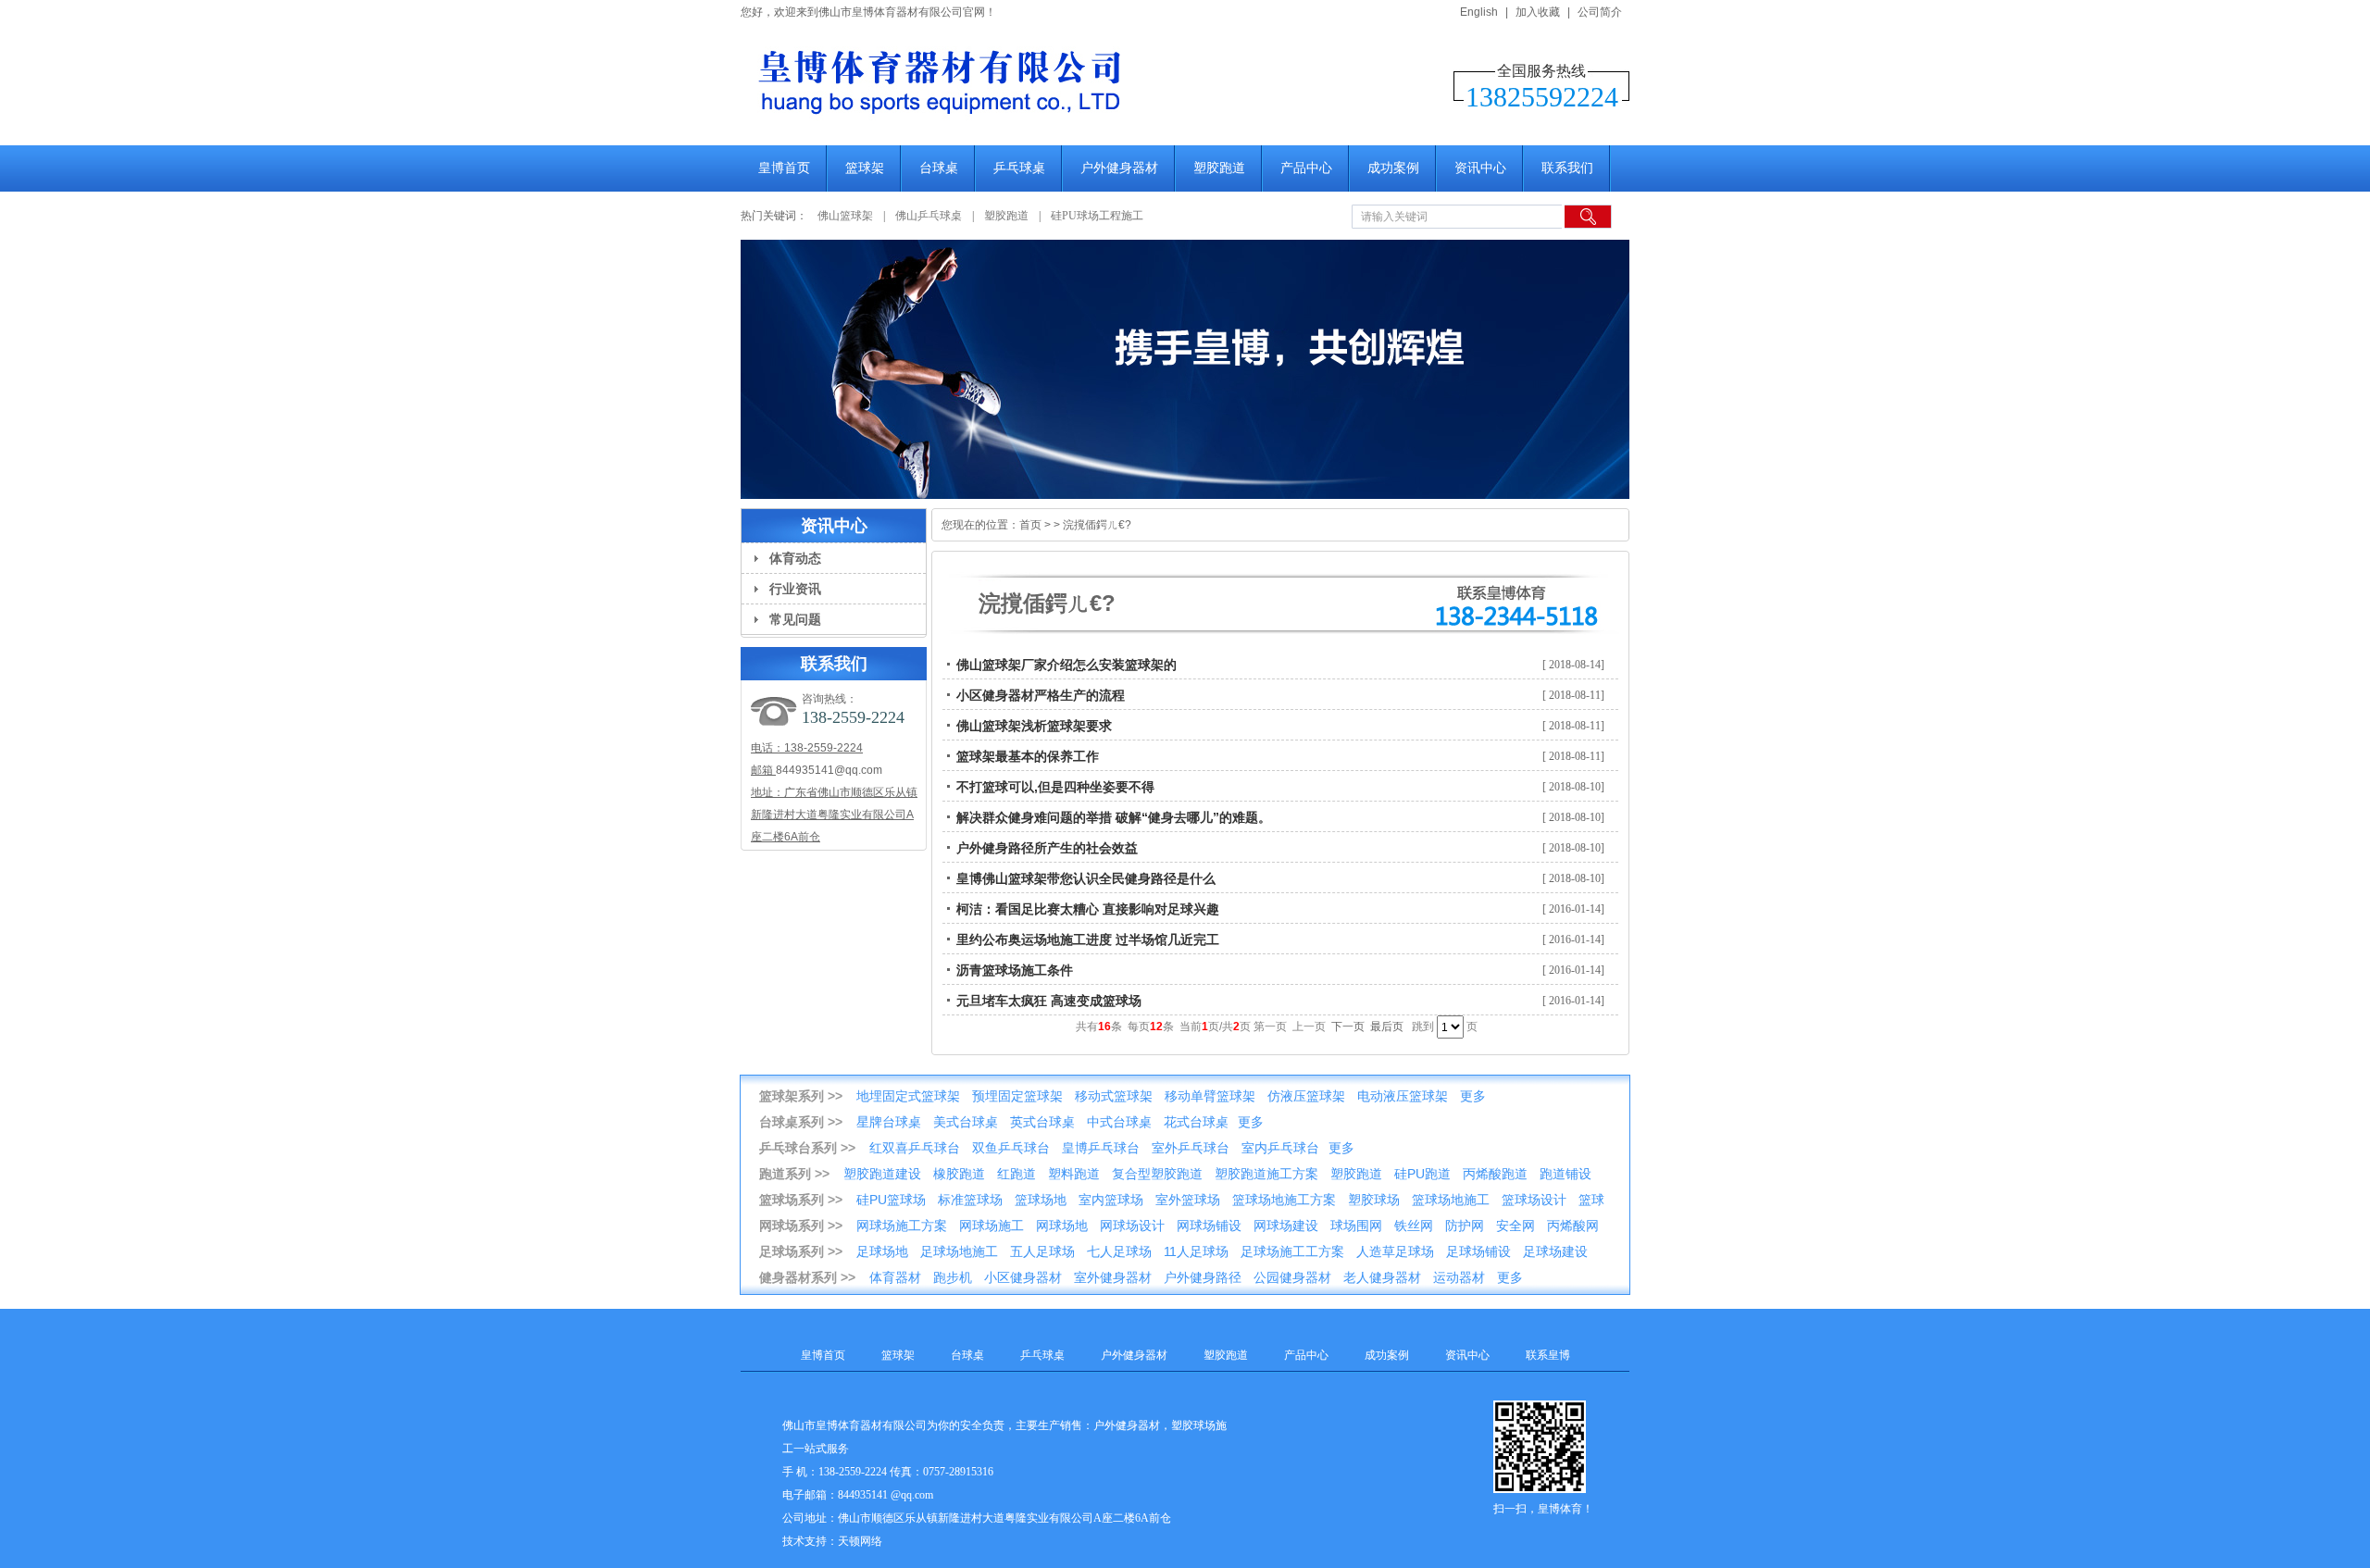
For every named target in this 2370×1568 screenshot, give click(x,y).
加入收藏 (1538, 12)
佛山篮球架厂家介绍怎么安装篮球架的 (1066, 665)
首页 (1030, 525)
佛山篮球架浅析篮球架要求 (1034, 726)
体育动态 (795, 558)
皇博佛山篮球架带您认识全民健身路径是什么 (1086, 878)
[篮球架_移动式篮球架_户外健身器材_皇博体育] (1037, 126)
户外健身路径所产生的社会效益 (1047, 848)
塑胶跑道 (1219, 168)
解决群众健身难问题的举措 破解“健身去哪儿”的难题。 (1114, 817)
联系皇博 (1548, 1355)
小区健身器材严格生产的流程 (1041, 695)
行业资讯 (795, 589)
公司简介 (1600, 12)
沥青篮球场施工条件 (1015, 970)
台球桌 (939, 168)
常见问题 (795, 619)
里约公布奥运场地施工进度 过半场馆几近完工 (1088, 940)
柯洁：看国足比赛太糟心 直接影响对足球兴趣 (1088, 909)
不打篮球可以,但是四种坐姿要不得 (1055, 787)
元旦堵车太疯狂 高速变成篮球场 (1049, 1001)
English (1479, 12)
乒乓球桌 (1019, 168)
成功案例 (1393, 168)
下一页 (1348, 1027)
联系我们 (1567, 168)
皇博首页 (784, 168)
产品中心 (1306, 168)
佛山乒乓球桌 (930, 216)
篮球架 (865, 168)
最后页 (1387, 1027)
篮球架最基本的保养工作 (1028, 756)
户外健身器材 (1119, 168)
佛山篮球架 (845, 216)
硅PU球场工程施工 (1097, 216)
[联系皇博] (1185, 369)
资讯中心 (1480, 168)
